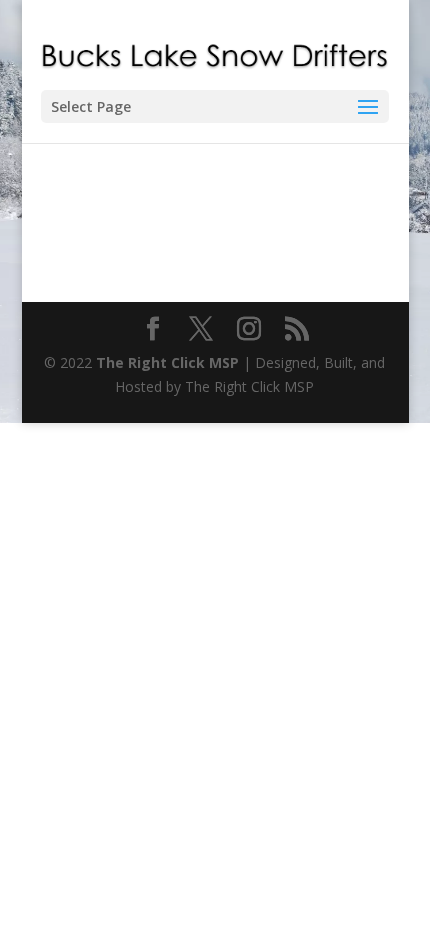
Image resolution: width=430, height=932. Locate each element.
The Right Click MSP (167, 362)
